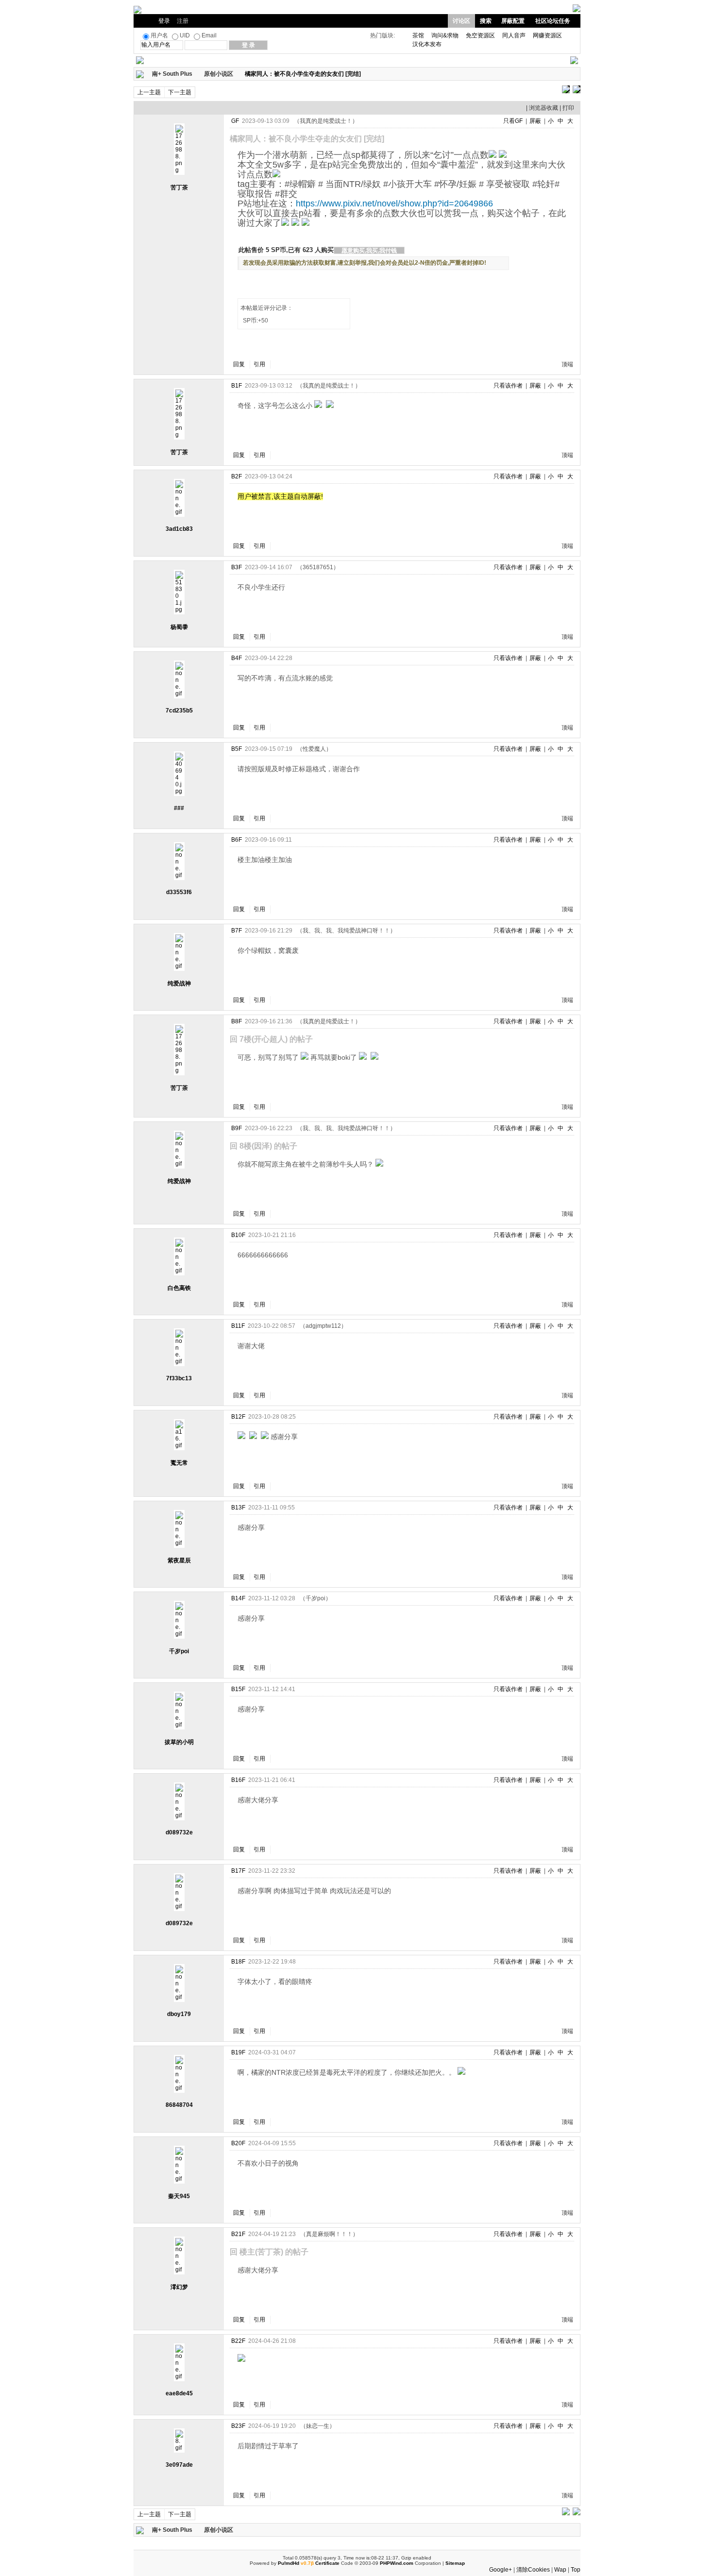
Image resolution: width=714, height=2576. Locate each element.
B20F (238, 2143)
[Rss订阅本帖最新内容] (366, 74)
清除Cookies (533, 2570)
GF (235, 121)
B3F (237, 567)
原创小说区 (219, 74)
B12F (238, 1417)
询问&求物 (445, 35)
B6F (237, 840)
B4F (237, 658)
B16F (238, 1780)
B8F (237, 1021)
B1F (237, 386)
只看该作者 (508, 386)
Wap (560, 2570)
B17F (238, 1871)
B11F (238, 1326)
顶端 (567, 364)
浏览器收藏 (544, 108)
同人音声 (514, 35)
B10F (238, 1235)
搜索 (486, 21)
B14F (238, 1598)
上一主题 (149, 92)
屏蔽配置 (513, 21)
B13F (238, 1508)
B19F (238, 2052)
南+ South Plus (172, 74)
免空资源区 (480, 35)
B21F (238, 2234)
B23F (238, 2426)
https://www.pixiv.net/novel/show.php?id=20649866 (394, 203)
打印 (568, 108)
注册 (183, 21)
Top (576, 2570)
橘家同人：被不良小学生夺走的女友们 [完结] (303, 74)
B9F (237, 1128)
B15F (238, 1689)
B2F (237, 476)
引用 (259, 364)
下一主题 (180, 92)
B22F (238, 2341)
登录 (164, 21)
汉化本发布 (427, 44)
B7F (237, 931)
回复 (239, 364)
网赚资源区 (547, 35)
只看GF (513, 121)
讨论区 (461, 21)
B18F (238, 1962)
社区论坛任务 (553, 21)
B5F (237, 749)
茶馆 (418, 35)
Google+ (501, 2570)
